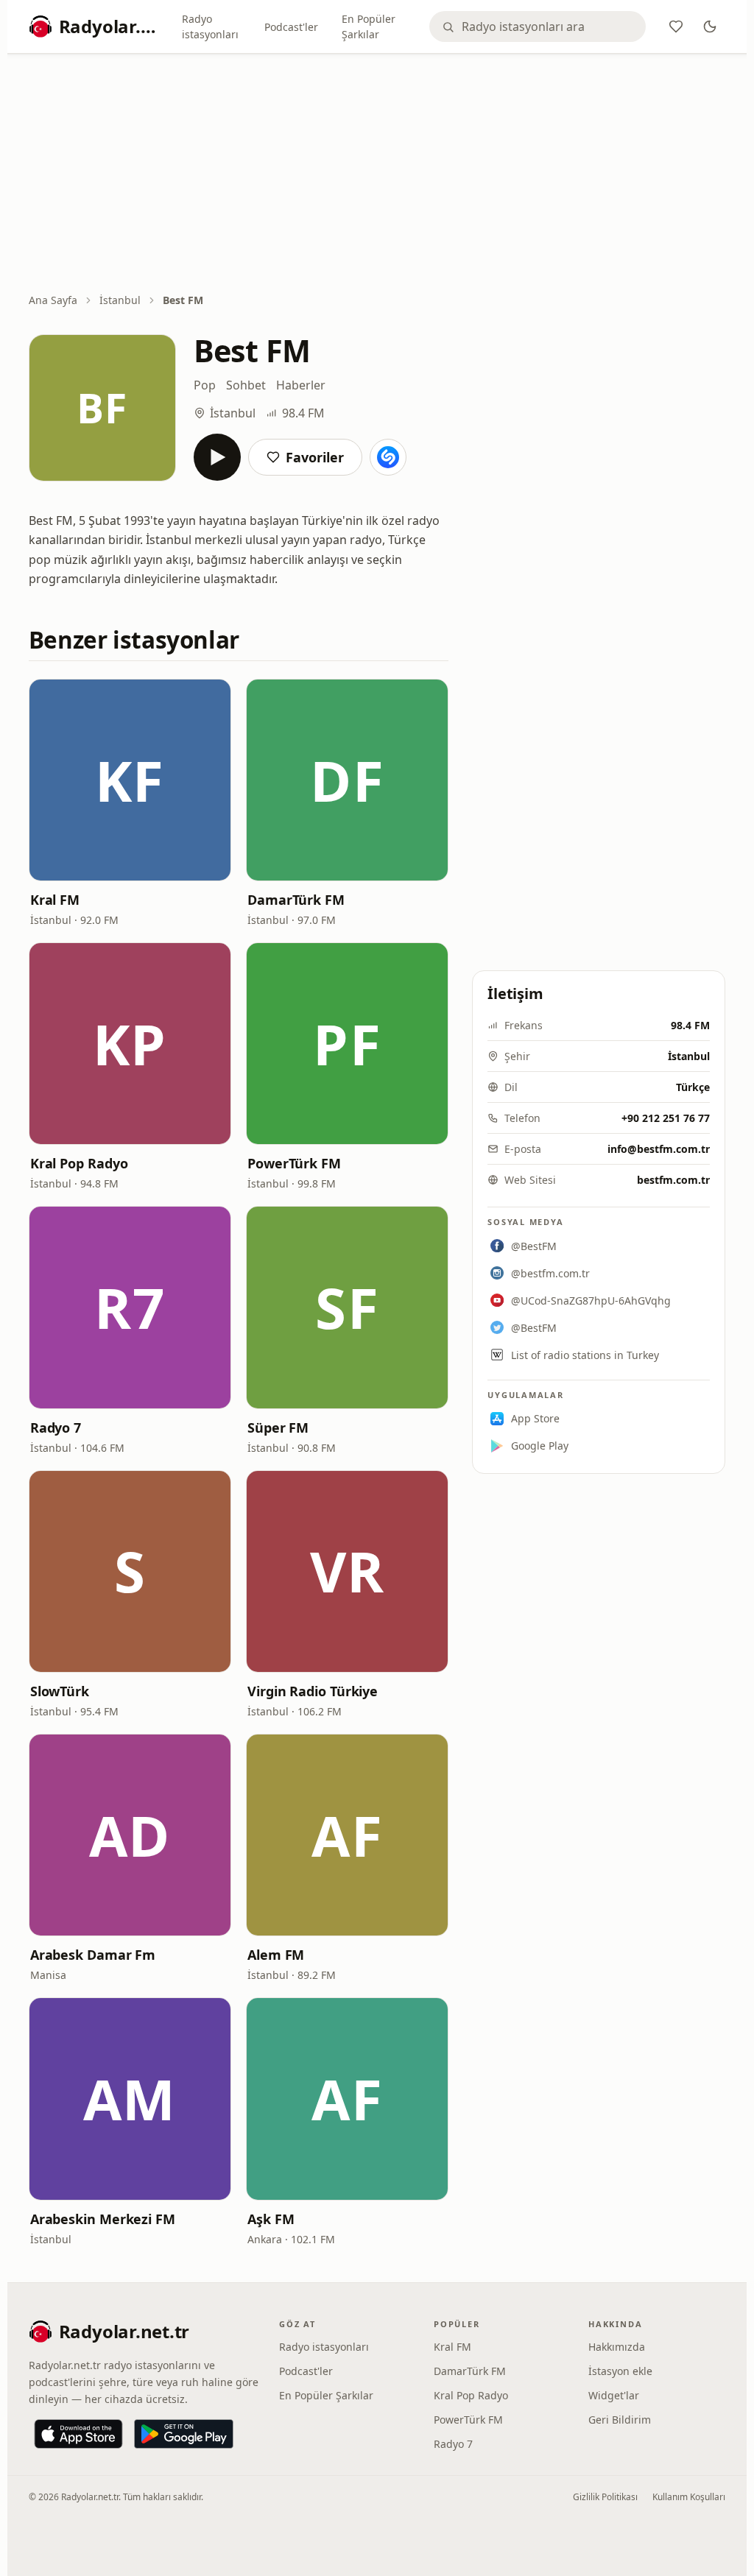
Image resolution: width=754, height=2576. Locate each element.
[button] (130, 780)
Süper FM (278, 1428)
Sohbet (246, 385)
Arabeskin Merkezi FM (103, 2219)
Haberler (301, 385)
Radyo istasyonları (210, 27)
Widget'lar (614, 2395)
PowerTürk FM (294, 1163)
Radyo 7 (56, 1428)
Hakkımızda (617, 2347)
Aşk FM (271, 2219)
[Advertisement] (377, 174)
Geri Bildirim (620, 2420)
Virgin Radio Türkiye (313, 1691)
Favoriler (315, 457)
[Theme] (710, 27)
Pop (205, 385)
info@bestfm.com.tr (659, 1149)
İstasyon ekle (620, 2371)
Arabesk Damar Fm (93, 1955)
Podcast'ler (291, 27)
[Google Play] (184, 2434)
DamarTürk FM (296, 900)
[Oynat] (217, 457)
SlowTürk (60, 1691)
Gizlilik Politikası (605, 2497)
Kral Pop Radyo (79, 1163)
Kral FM (55, 900)
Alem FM (276, 1955)
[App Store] (78, 2434)
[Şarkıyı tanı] (388, 457)
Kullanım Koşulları (689, 2497)
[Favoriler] (676, 27)
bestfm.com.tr (673, 1180)
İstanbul (120, 300)
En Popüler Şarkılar (369, 27)
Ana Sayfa (53, 300)
